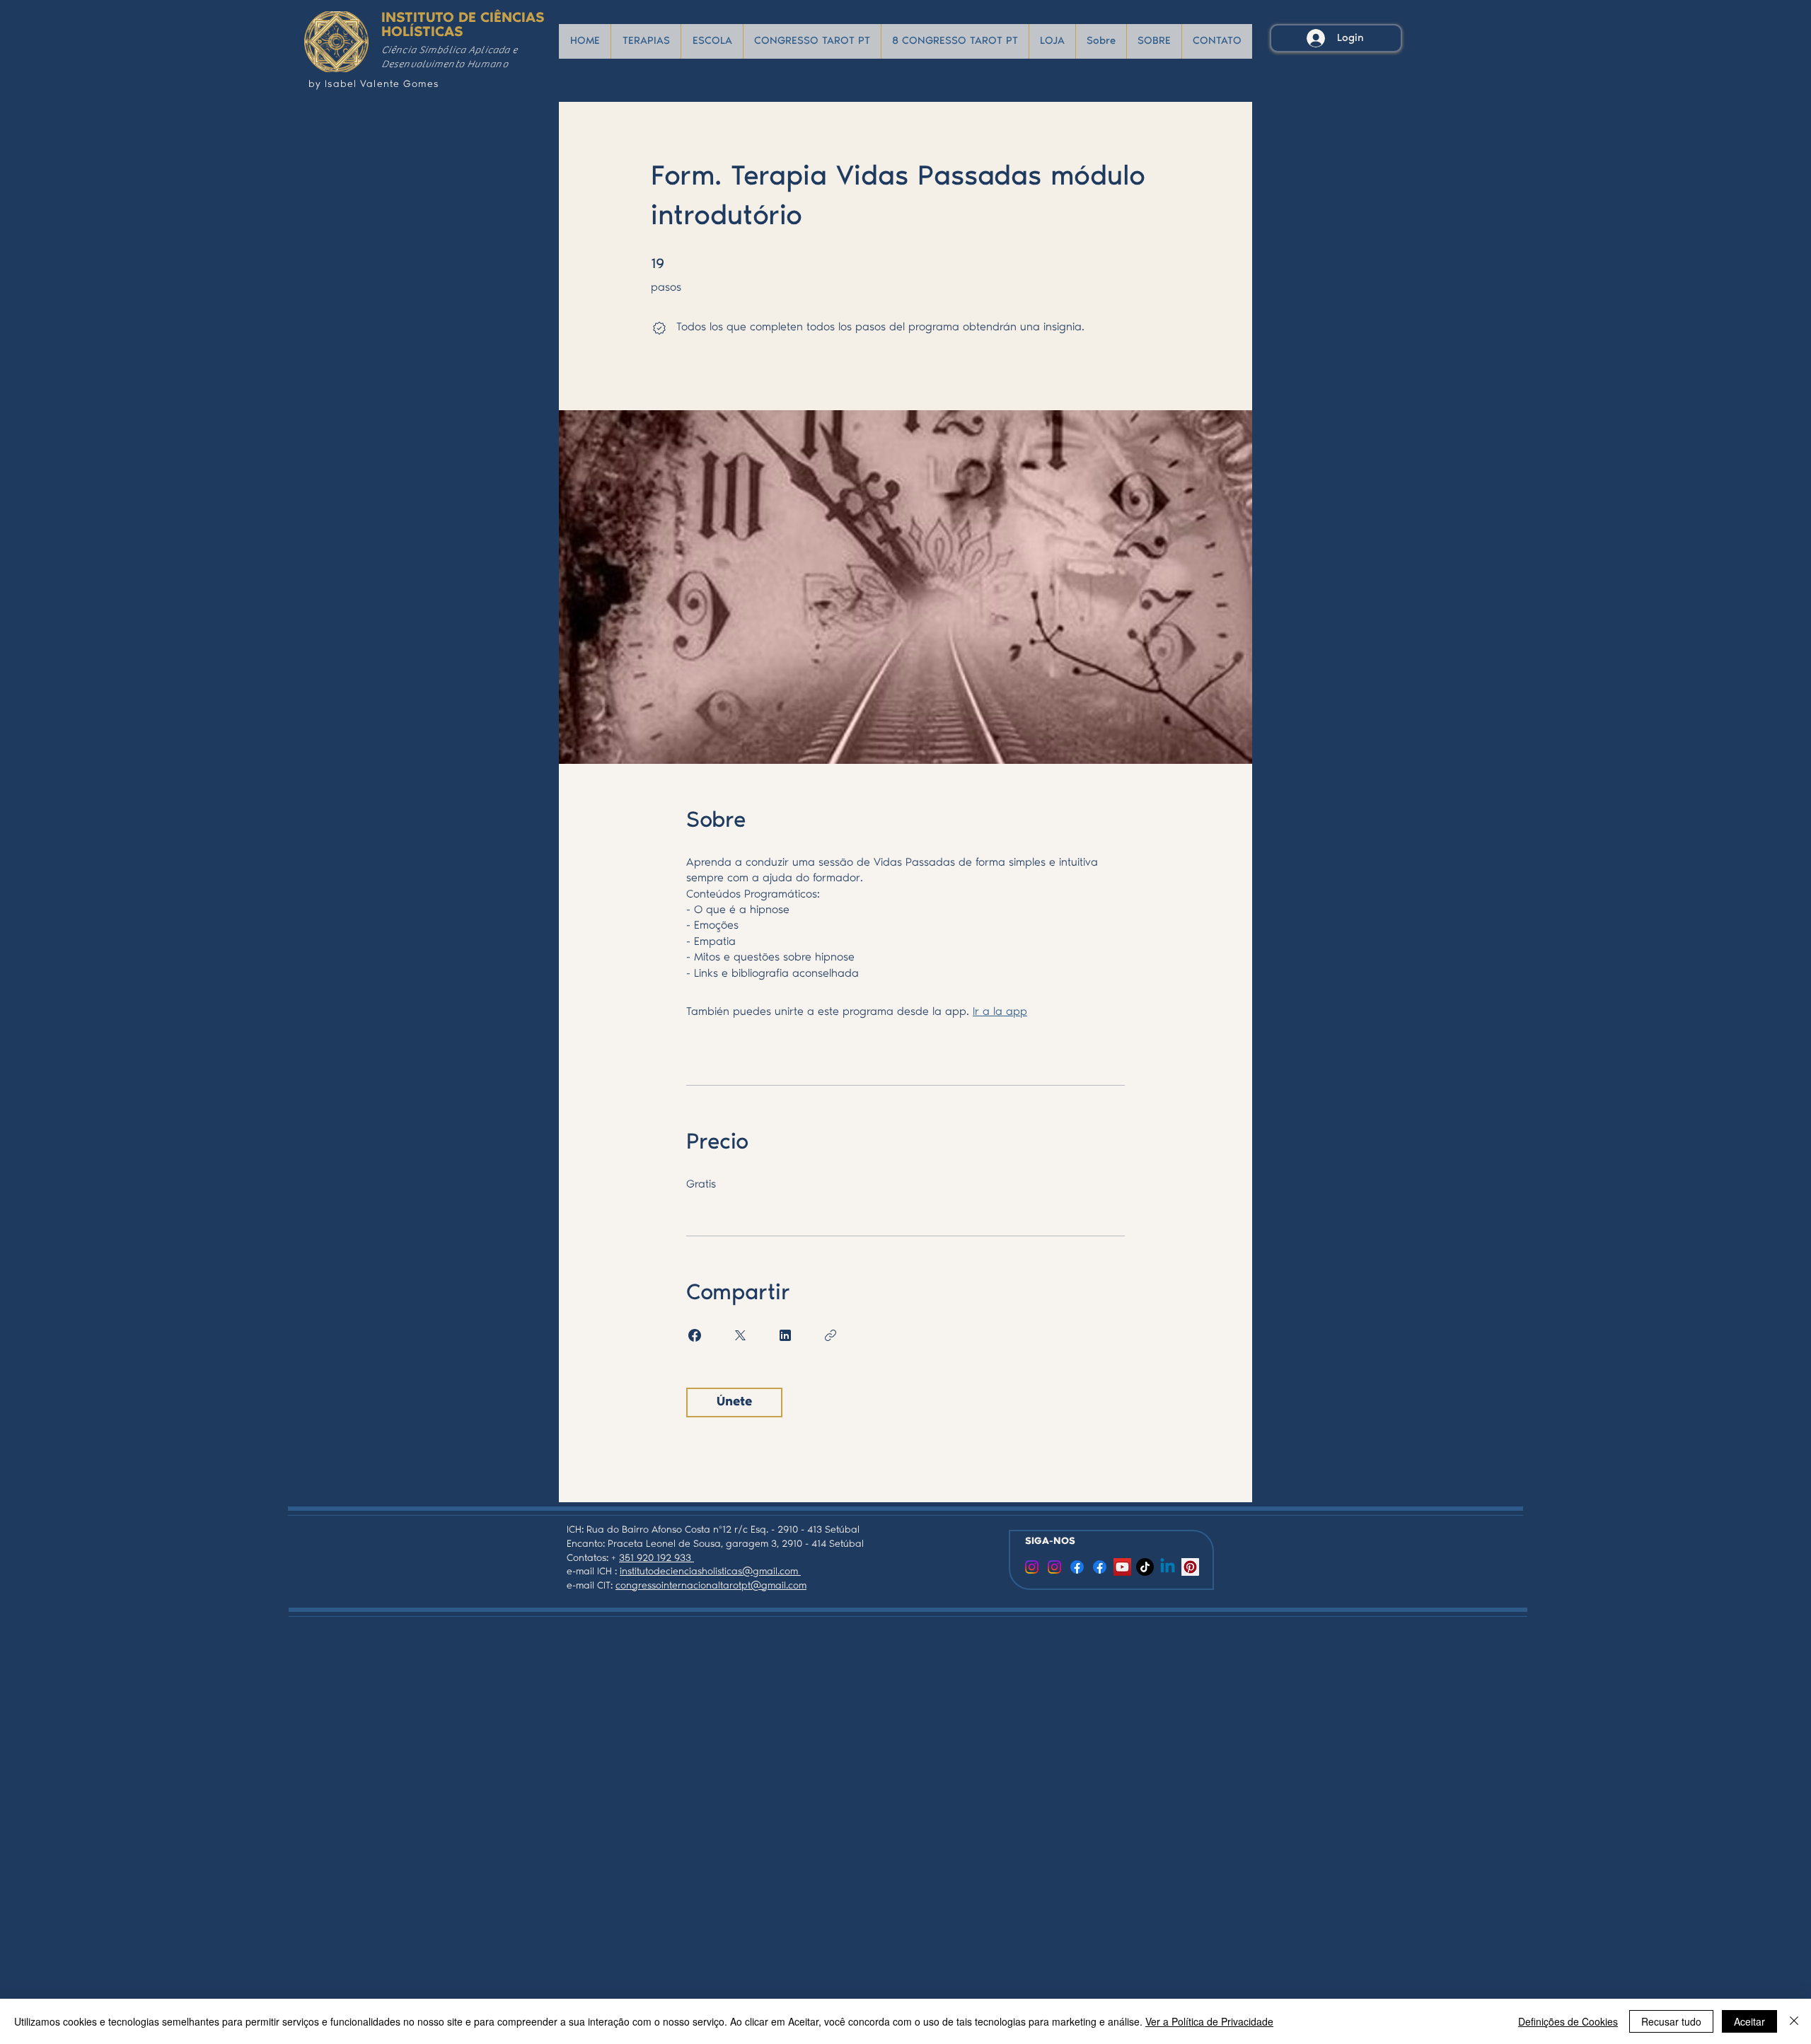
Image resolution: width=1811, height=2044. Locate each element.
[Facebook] (1077, 1567)
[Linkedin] (1168, 1567)
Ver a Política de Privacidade (1209, 2021)
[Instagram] (1054, 1567)
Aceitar (1749, 2021)
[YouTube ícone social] (1122, 1567)
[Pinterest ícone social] (1190, 1567)
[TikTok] (1145, 1567)
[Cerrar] (1794, 2021)
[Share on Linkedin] (785, 1335)
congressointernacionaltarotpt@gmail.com (711, 1586)
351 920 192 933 (656, 1559)
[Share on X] (740, 1335)
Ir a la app (1000, 1012)
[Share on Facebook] (695, 1335)
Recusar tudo (1671, 2021)
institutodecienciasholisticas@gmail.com (710, 1572)
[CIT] (1032, 1567)
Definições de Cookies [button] (1568, 2021)
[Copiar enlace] (831, 1335)
